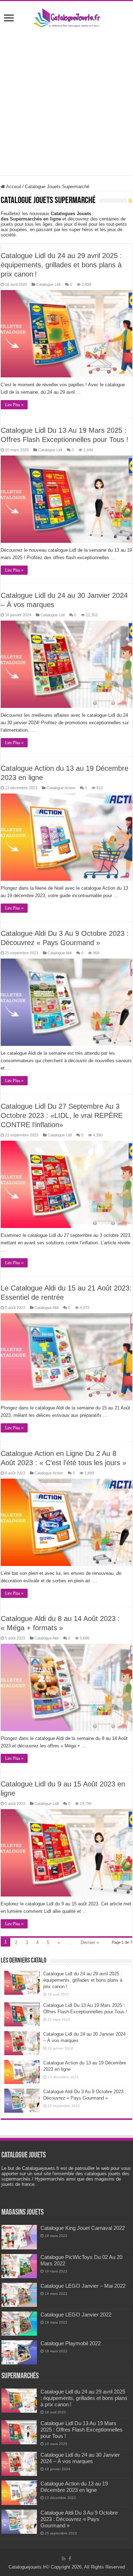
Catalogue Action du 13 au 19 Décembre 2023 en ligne (74, 2487)
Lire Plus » (14, 405)
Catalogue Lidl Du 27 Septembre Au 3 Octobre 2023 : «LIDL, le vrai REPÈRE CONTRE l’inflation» (62, 1115)
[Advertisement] (66, 108)
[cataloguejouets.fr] (67, 17)
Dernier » (90, 1942)
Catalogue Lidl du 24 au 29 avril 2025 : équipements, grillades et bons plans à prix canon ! (61, 265)
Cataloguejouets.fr (27, 2567)
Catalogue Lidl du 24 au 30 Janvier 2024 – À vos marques (80, 2458)
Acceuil (13, 187)
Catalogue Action (61, 788)
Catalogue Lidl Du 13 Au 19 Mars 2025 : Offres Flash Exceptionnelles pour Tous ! (82, 2430)
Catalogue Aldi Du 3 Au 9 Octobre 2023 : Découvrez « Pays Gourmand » (79, 2519)
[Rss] (64, 2559)
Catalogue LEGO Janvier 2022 (76, 2315)
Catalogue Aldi (60, 953)
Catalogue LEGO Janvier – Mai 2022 (83, 2286)
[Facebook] (70, 2559)
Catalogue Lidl (48, 284)
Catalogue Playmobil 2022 (71, 2343)
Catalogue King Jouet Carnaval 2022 (83, 2228)
